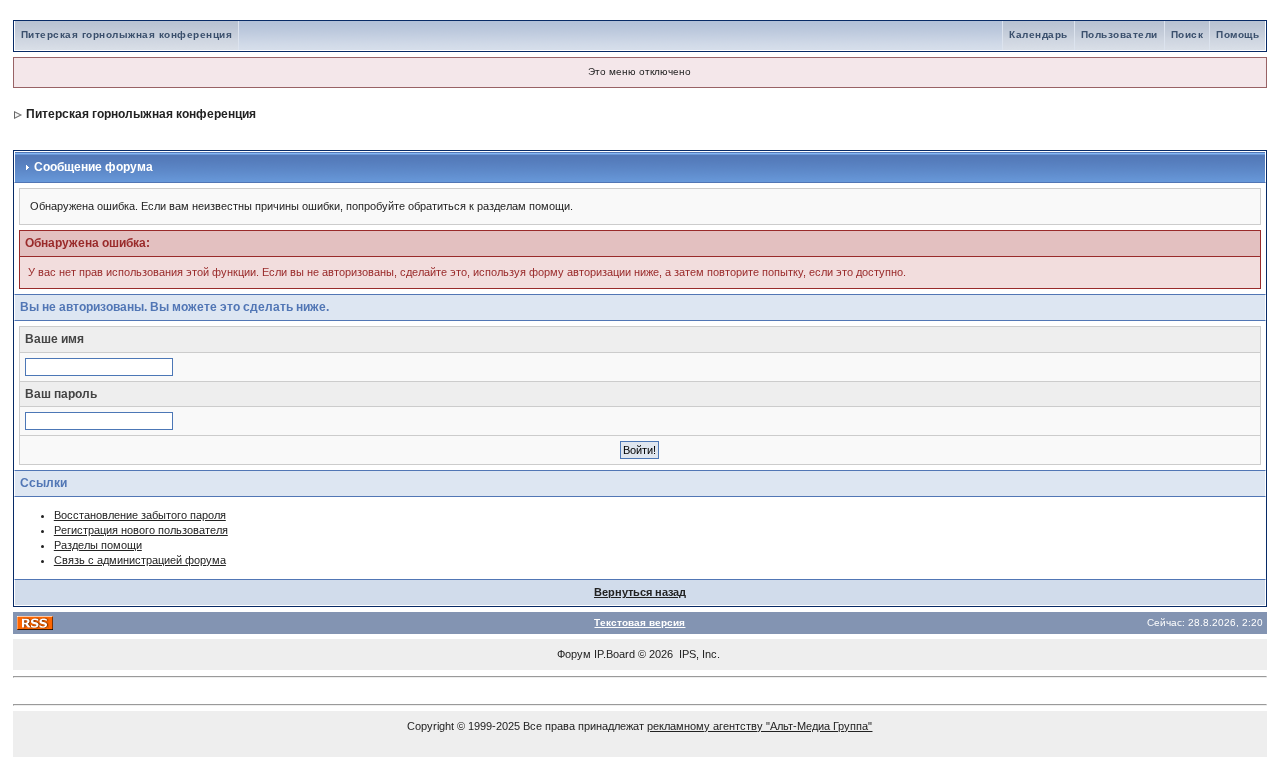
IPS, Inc (698, 654)
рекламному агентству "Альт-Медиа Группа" (759, 726)
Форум (574, 654)
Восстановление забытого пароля (140, 515)
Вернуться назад (640, 592)
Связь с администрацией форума (140, 560)
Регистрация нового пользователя (141, 530)
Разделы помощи (98, 545)
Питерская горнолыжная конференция (127, 34)
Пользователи (1119, 34)
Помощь (1237, 34)
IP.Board (614, 654)
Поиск (1187, 34)
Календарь (1038, 34)
